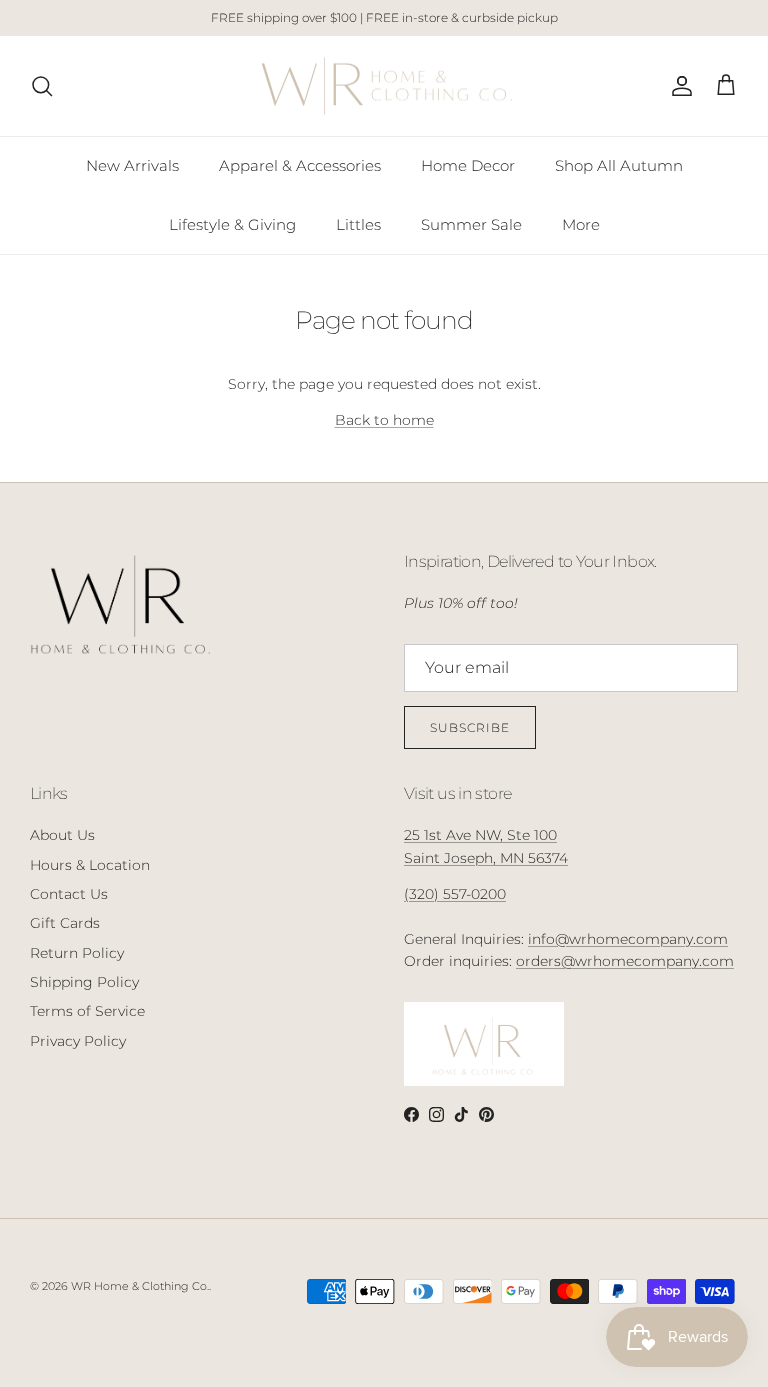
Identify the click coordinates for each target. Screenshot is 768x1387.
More (581, 224)
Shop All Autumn (619, 165)
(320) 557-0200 (455, 894)
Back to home (384, 420)
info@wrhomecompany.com (628, 939)
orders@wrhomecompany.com (625, 961)
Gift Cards (65, 923)
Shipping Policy (84, 982)
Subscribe (470, 727)
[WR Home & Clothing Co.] (384, 86)
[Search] (42, 86)
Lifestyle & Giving (232, 224)
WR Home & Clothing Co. (140, 1286)
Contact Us (69, 894)
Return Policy (77, 953)
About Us (62, 835)
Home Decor (468, 165)
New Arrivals (132, 165)
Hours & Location (90, 865)
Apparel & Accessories (300, 165)
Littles (358, 224)
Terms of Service (87, 1011)
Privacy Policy (78, 1041)
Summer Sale (471, 224)
